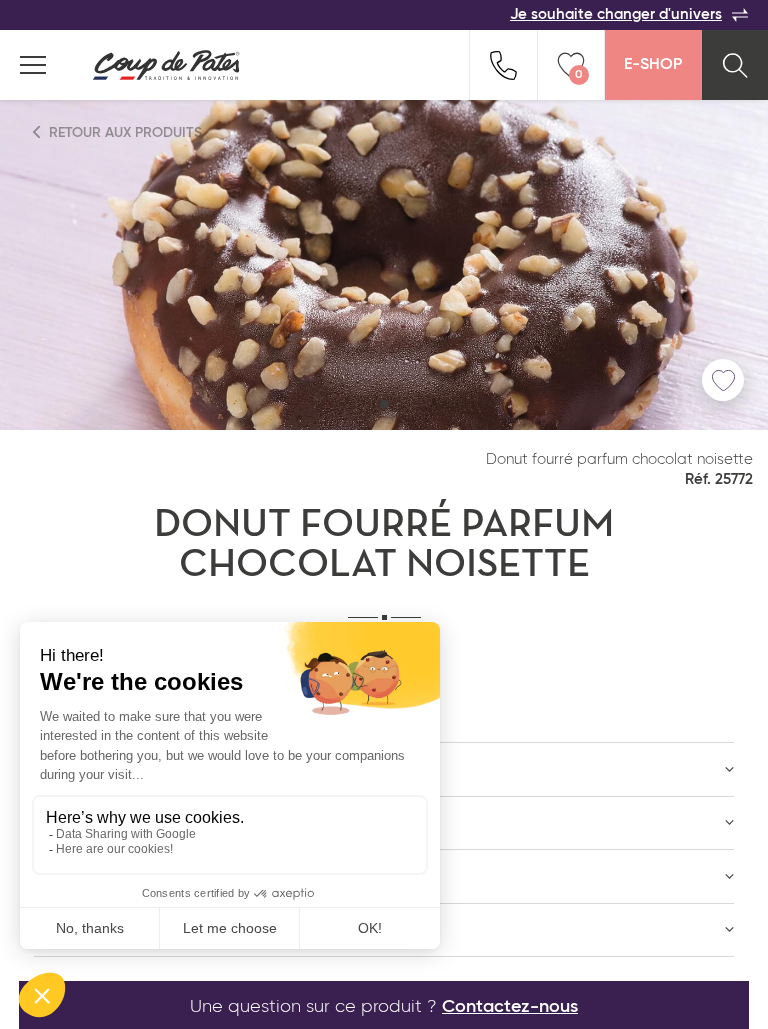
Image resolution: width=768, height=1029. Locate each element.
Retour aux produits (123, 133)
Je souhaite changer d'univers (616, 14)
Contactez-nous (510, 1007)
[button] (384, 404)
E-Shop (653, 65)
